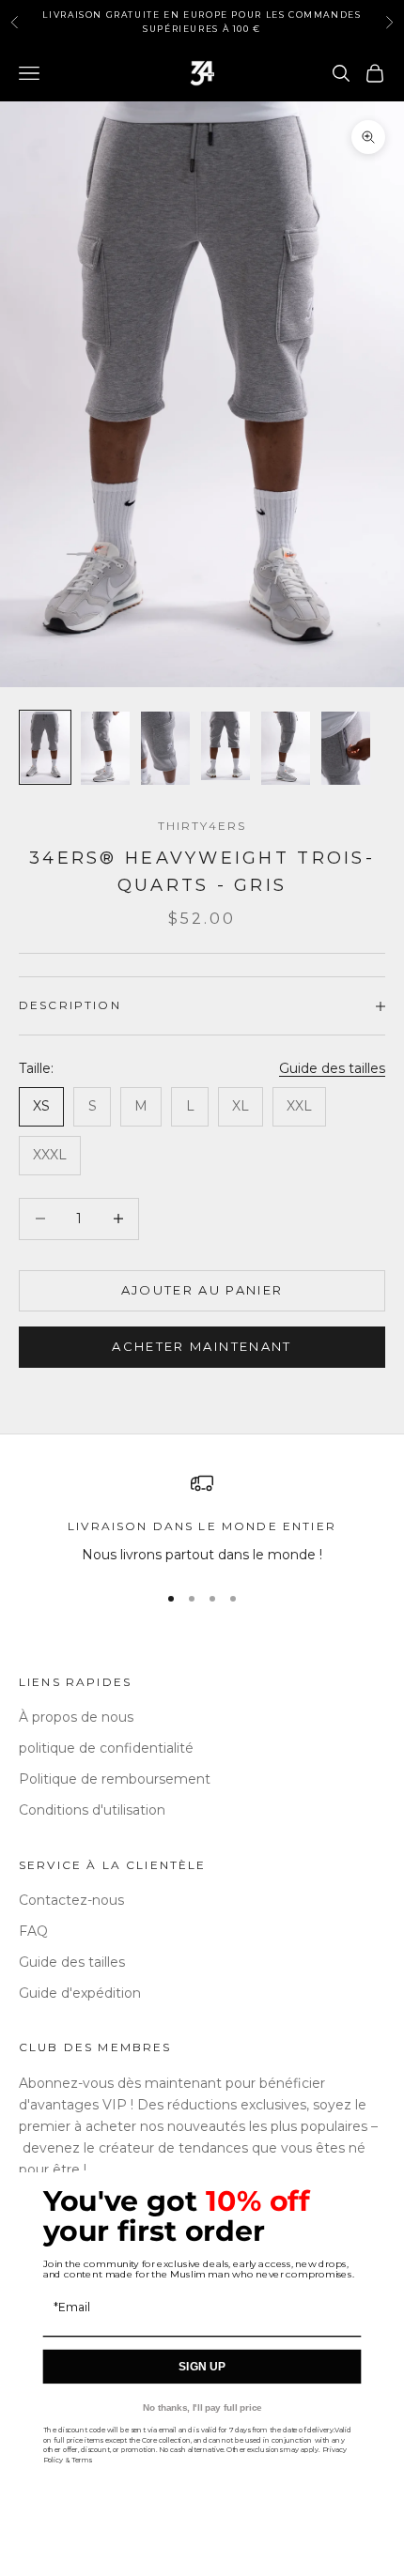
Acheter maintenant (202, 1346)
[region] (202, 1518)
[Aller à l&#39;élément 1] (45, 747)
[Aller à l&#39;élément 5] (286, 748)
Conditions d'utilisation (92, 1810)
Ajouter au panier (202, 1290)
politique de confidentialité (106, 1748)
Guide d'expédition (80, 1993)
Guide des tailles (332, 1068)
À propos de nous (76, 1717)
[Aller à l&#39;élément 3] (165, 748)
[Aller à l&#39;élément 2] (105, 748)
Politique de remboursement (115, 1779)
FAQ (33, 1931)
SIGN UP (202, 2366)
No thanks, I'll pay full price (202, 2407)
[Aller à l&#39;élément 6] (346, 748)
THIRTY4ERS (202, 826)
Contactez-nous (71, 1900)
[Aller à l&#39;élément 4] (225, 746)
